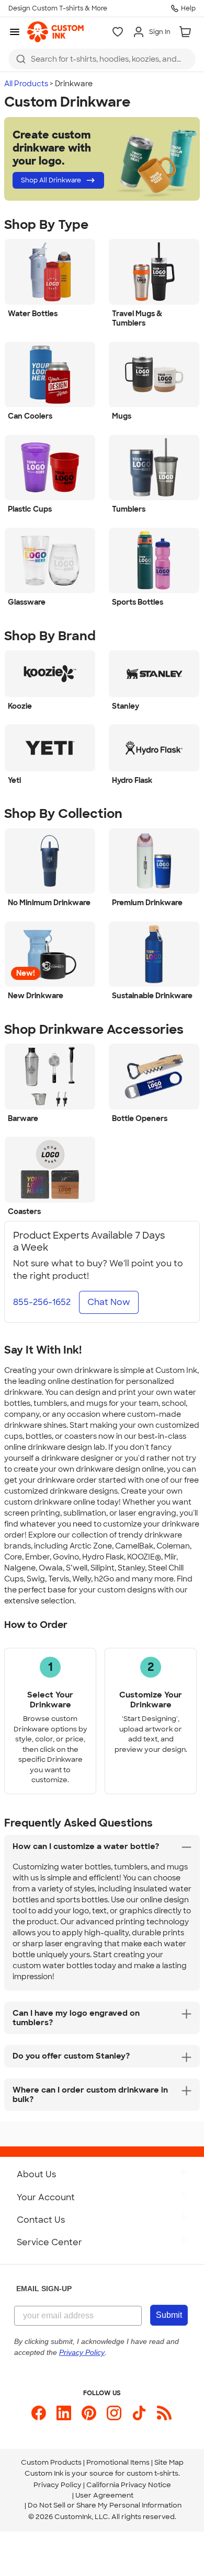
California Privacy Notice (129, 2485)
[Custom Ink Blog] (164, 2413)
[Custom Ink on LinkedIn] (64, 2413)
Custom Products (51, 2462)
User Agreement (104, 2495)
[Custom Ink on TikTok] (139, 2413)
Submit (169, 2315)
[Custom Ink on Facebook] (39, 2413)
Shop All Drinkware (51, 180)
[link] (55, 32)
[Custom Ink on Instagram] (114, 2413)
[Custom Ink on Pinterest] (89, 2413)
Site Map (169, 2462)
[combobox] (102, 59)
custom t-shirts (152, 2473)
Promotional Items (118, 2462)
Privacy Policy (58, 2485)
